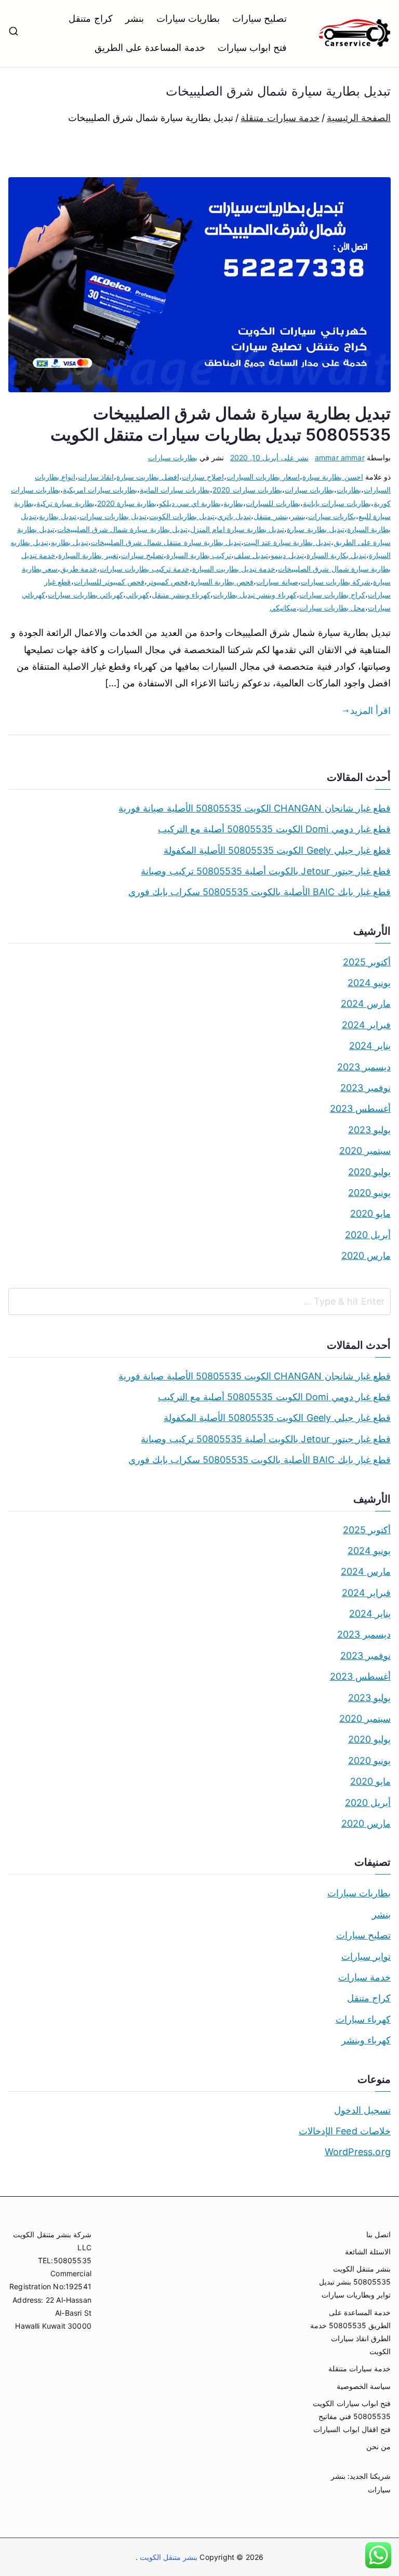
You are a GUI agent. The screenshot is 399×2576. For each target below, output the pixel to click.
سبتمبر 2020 (365, 1151)
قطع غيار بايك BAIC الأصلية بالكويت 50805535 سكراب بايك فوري (260, 892)
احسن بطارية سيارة (332, 477)
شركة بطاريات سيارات (336, 582)
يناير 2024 (370, 1046)
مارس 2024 (366, 1004)
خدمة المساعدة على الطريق (150, 48)
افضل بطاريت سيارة (148, 477)
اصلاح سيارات (203, 477)
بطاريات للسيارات (273, 503)
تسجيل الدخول (362, 2110)
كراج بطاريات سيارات (332, 595)
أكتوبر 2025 (367, 962)
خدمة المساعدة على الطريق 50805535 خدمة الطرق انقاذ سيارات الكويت (350, 2332)
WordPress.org (358, 2152)
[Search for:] (199, 1302)
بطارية (233, 503)
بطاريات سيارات (188, 18)
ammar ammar (340, 457)
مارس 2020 (366, 1256)
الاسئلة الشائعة (368, 2252)
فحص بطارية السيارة (222, 582)
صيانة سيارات (277, 582)
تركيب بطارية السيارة (199, 555)
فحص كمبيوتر (168, 582)
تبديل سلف (251, 555)
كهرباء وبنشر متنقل (181, 595)
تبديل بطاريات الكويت (182, 516)
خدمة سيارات (364, 1977)
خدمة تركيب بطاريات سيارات (145, 569)
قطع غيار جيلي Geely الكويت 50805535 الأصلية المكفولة (277, 850)
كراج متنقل (90, 18)
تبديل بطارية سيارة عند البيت (287, 542)
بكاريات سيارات (332, 516)
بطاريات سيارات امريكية (100, 490)
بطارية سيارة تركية (65, 503)
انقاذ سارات (96, 477)
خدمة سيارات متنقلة (360, 2368)
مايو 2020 (370, 1213)
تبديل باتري (234, 516)
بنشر (135, 18)
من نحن (378, 2446)
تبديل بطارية (58, 516)
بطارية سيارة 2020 (127, 503)
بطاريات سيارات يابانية (337, 503)
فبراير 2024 (366, 1025)
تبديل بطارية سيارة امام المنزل (237, 529)
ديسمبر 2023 (364, 1067)
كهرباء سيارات (363, 2019)
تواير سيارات (366, 1956)
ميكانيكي (283, 608)
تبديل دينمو (287, 555)
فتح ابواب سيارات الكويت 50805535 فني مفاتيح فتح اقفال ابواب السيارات (352, 2416)
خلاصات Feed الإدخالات (345, 2131)
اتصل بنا (378, 2234)
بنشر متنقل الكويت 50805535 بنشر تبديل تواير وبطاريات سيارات (355, 2282)
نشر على (269, 457)
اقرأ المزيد (370, 711)
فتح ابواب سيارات (252, 48)
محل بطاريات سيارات (332, 608)
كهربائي (137, 595)
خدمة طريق (79, 569)
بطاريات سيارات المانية (175, 490)
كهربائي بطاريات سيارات (85, 595)
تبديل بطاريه (70, 542)
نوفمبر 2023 (365, 1088)
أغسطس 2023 (360, 1108)
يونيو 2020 (369, 1193)
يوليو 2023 (369, 1130)
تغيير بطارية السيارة (88, 555)
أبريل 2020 (368, 1235)
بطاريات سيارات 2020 (247, 490)
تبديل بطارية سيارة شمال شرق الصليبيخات (122, 529)
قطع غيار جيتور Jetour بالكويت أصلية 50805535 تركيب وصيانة (266, 871)
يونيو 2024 (369, 983)
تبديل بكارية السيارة (336, 555)
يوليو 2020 (369, 1172)
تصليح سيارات (260, 18)
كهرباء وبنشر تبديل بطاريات (255, 595)
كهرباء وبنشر (366, 2040)
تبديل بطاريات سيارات (113, 516)
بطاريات (349, 490)
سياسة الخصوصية (364, 2386)
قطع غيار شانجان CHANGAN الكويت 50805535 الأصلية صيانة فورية (255, 808)
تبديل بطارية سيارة (315, 529)
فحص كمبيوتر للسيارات (109, 582)
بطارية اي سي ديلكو (190, 503)
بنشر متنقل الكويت (168, 2557)
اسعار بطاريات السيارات (263, 477)
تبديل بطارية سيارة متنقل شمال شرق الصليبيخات (166, 542)
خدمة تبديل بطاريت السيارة (234, 569)
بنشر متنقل (271, 516)
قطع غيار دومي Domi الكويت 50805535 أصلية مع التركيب (274, 829)
